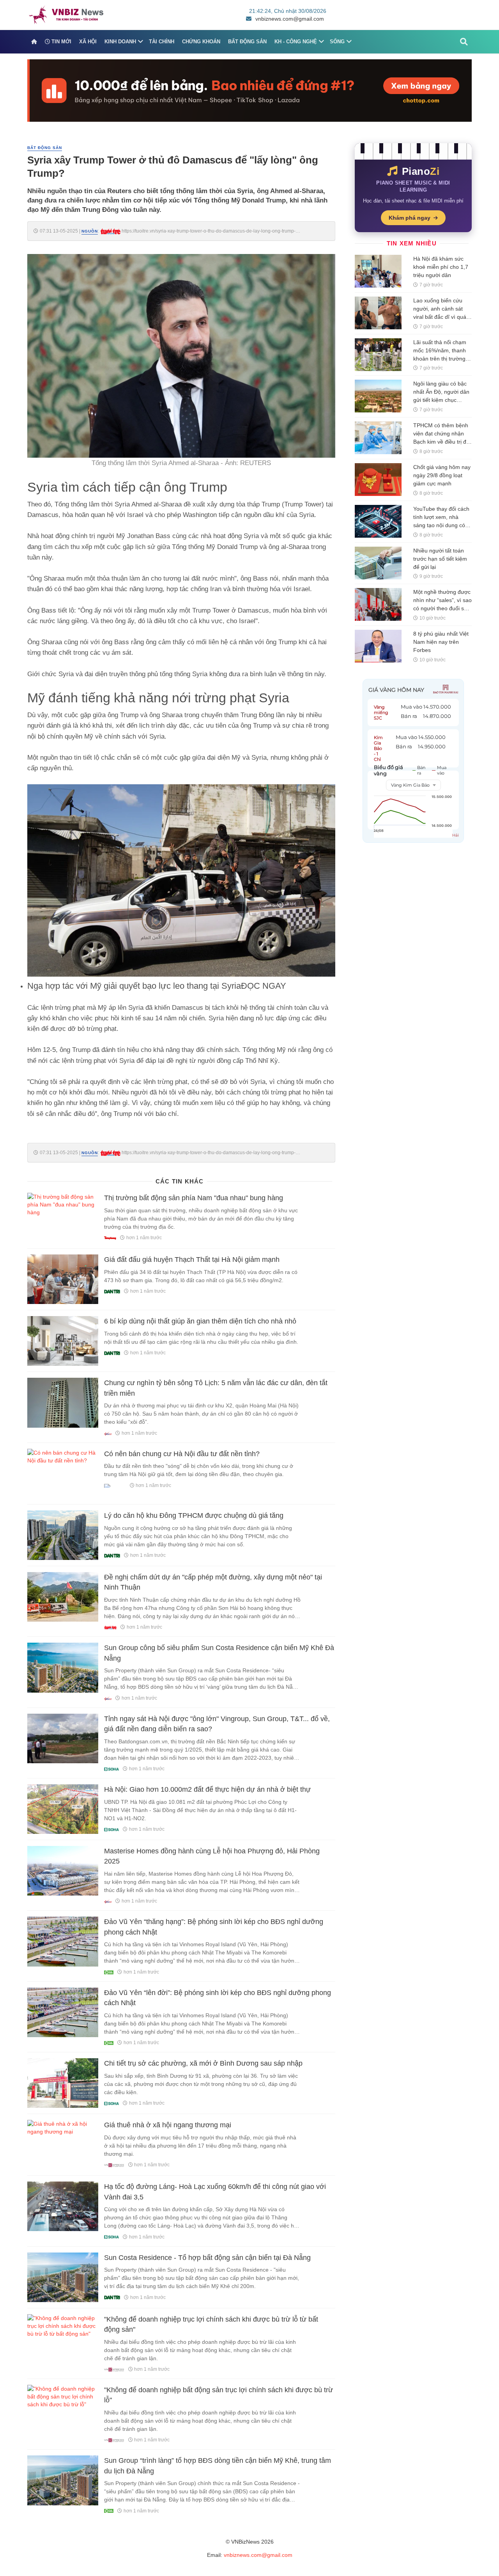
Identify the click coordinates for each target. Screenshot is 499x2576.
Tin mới (61, 42)
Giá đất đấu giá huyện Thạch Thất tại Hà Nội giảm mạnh (192, 1260)
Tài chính (162, 42)
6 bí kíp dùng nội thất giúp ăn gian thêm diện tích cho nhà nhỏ (200, 1321)
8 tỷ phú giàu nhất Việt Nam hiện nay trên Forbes (441, 642)
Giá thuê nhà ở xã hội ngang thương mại (168, 2125)
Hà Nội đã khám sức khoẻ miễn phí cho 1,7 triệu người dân (441, 267)
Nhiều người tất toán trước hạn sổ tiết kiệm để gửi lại (440, 559)
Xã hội (88, 42)
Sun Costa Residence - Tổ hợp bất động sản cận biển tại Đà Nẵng (207, 2258)
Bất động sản (247, 42)
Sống (337, 42)
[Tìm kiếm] (464, 42)
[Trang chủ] (34, 42)
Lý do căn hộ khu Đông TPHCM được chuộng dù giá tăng (194, 1515)
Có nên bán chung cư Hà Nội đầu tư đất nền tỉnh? (182, 1454)
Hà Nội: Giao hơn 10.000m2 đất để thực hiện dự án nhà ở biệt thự (207, 1789)
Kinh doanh (120, 42)
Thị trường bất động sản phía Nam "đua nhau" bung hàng (194, 1198)
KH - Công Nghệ (296, 42)
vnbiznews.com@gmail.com (290, 19)
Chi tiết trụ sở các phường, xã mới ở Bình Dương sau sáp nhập (203, 2063)
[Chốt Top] (249, 90)
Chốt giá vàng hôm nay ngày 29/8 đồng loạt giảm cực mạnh (442, 475)
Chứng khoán (201, 42)
